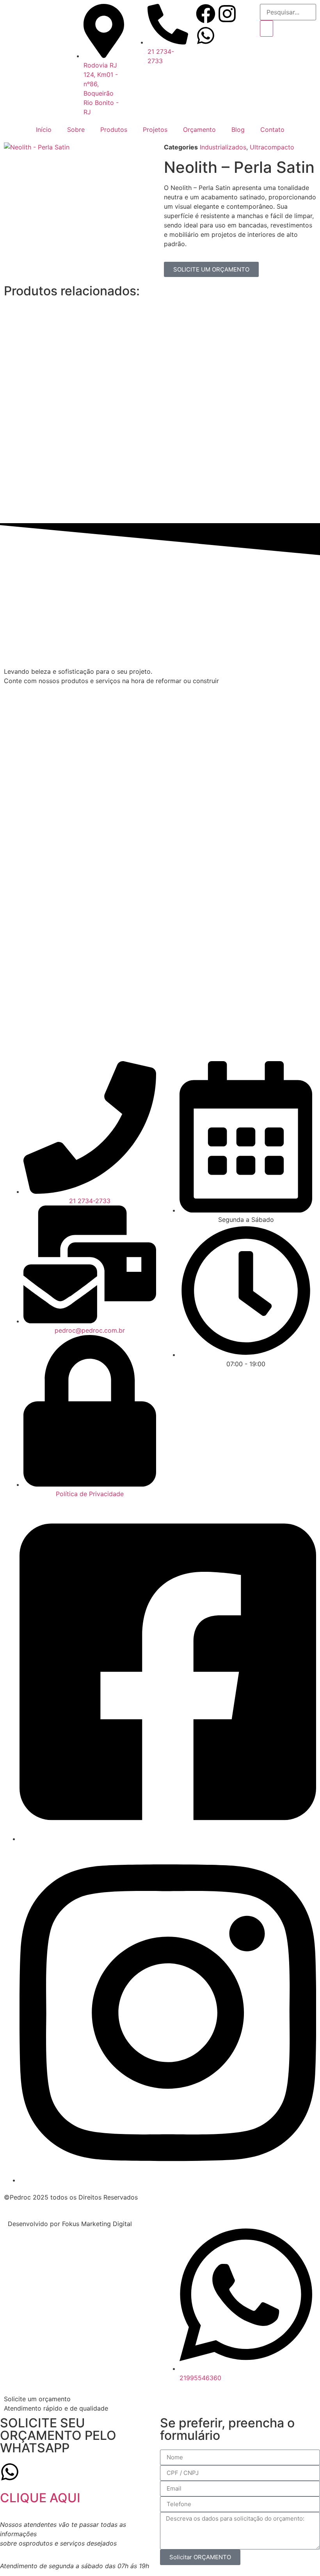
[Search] (267, 28)
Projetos (155, 130)
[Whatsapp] (206, 36)
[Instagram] (227, 14)
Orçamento (199, 130)
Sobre (76, 130)
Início (44, 130)
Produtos (114, 130)
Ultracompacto (272, 147)
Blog (238, 130)
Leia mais (122, 373)
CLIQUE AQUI (40, 2498)
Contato (272, 130)
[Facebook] (206, 14)
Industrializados (223, 147)
